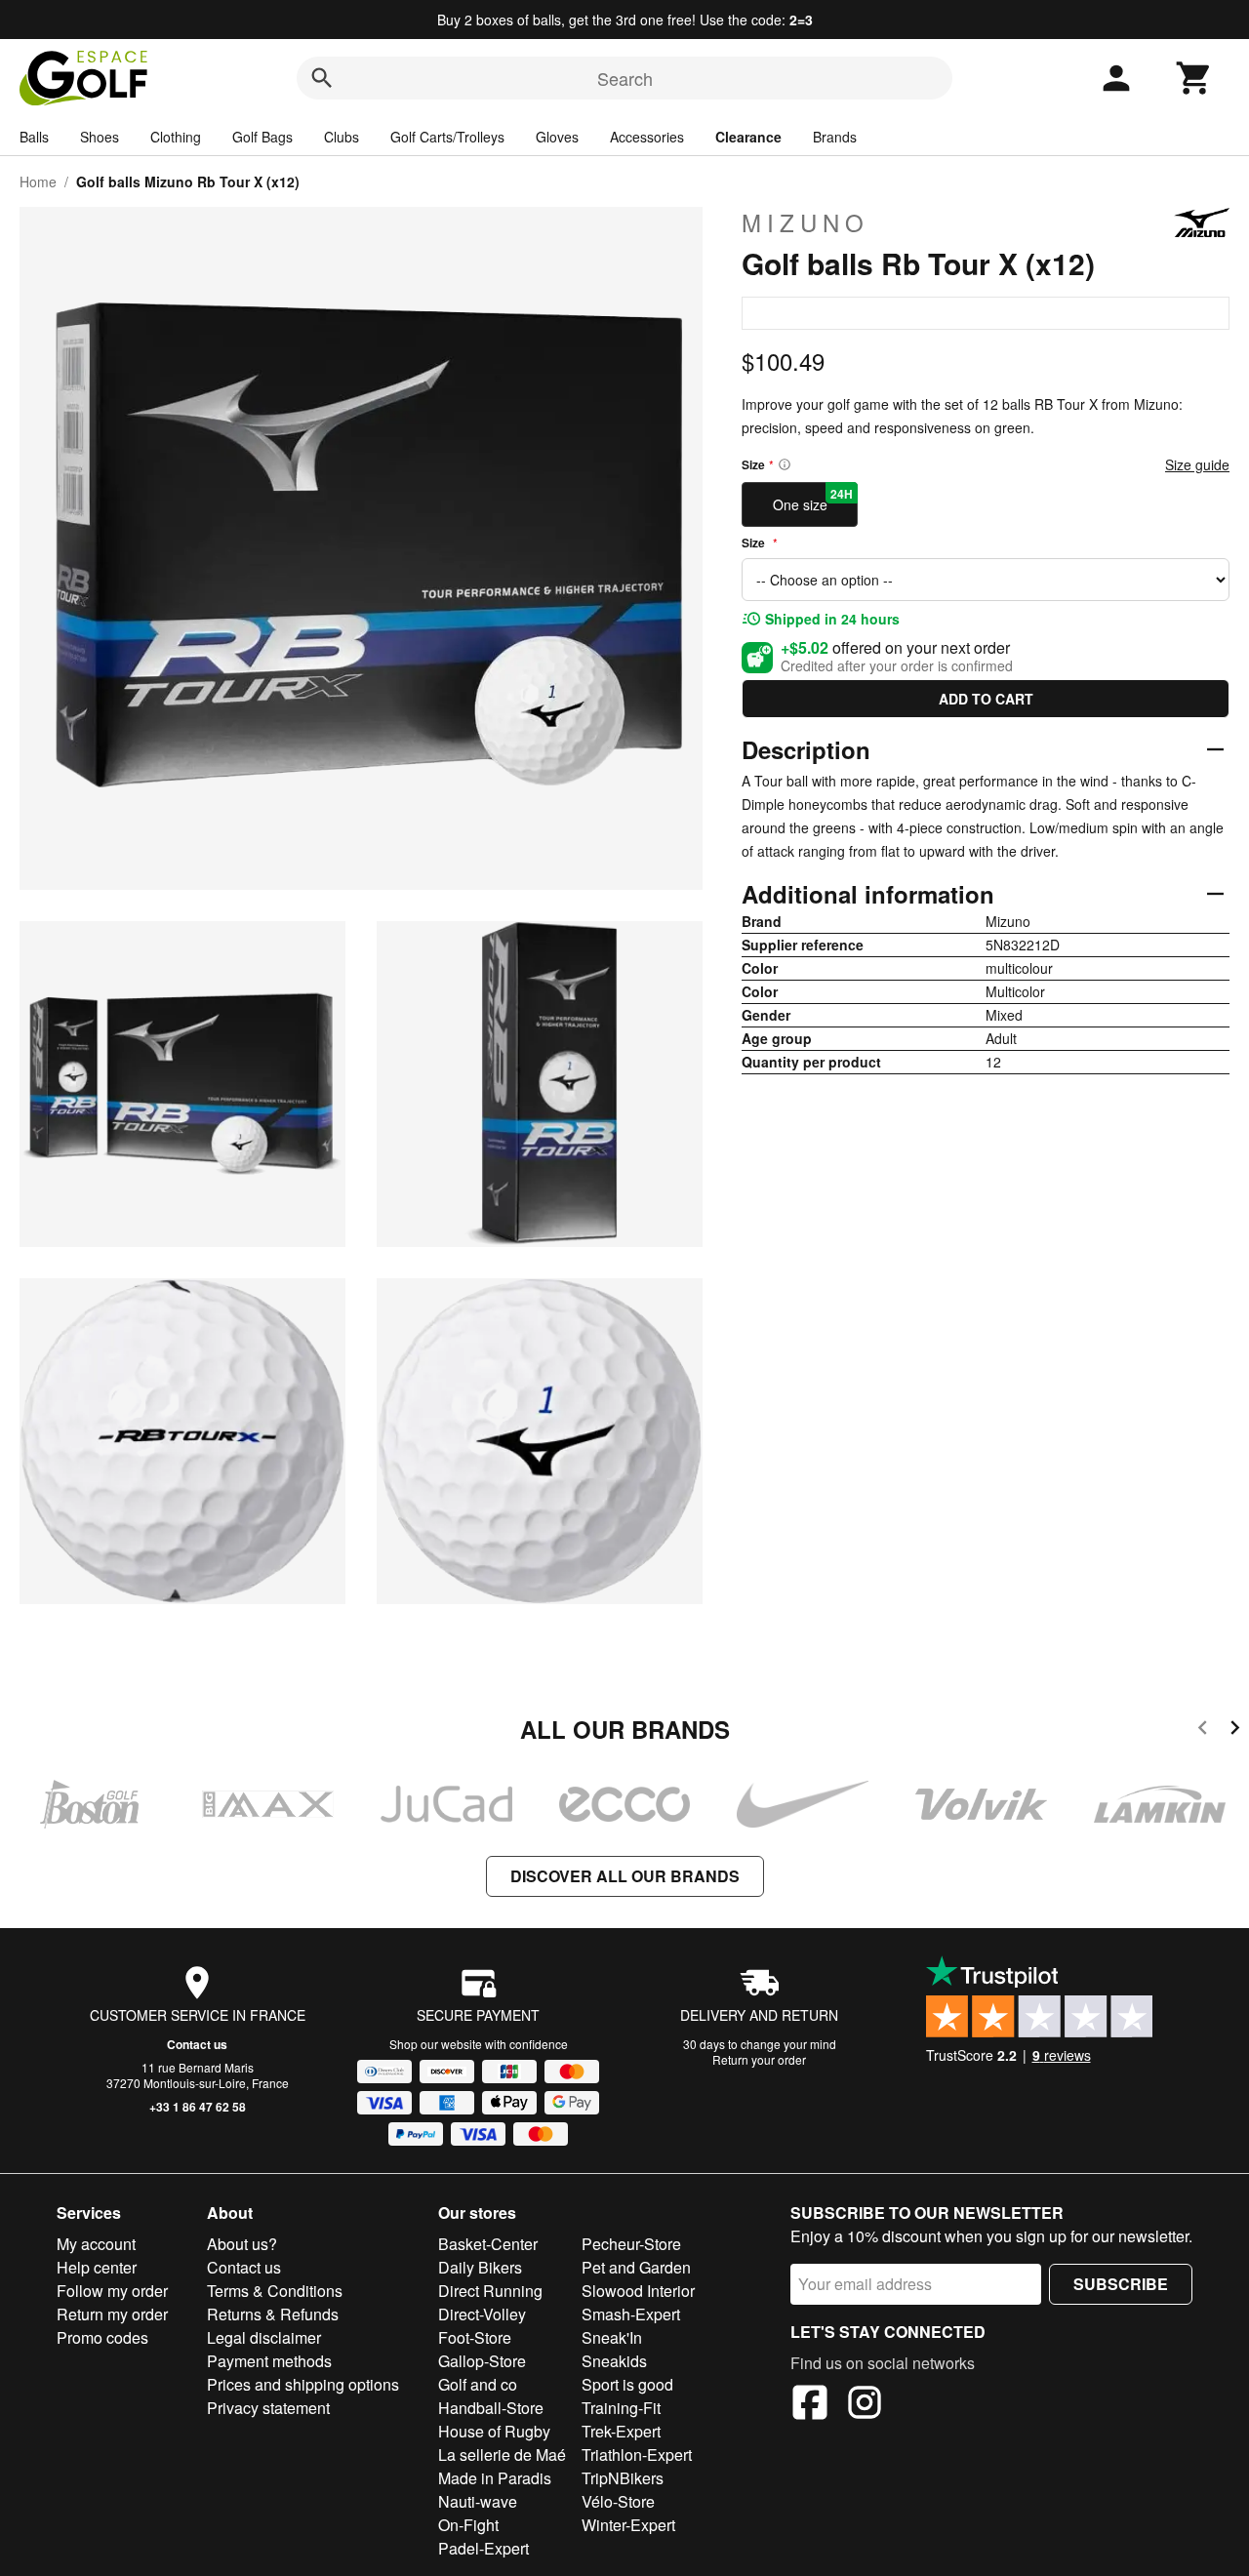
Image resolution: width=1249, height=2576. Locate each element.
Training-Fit (621, 2408)
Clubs (342, 137)
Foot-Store (475, 2337)
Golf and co (478, 2384)
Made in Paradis (495, 2478)
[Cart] (1194, 78)
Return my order (112, 2314)
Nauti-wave (478, 2501)
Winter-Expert (628, 2525)
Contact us (197, 2044)
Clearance (748, 137)
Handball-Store (491, 2408)
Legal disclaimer (264, 2337)
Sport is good (627, 2384)
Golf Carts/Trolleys (447, 137)
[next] (1235, 1731)
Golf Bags (262, 137)
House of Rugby (494, 2431)
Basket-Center (488, 2244)
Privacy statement (268, 2408)
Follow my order (112, 2291)
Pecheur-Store (631, 2244)
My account (96, 2244)
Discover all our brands (625, 1876)
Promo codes (102, 2337)
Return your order (759, 2059)
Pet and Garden (636, 2267)
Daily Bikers (480, 2267)
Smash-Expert (631, 2314)
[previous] (1203, 1731)
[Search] (322, 78)
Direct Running (490, 2291)
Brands (835, 137)
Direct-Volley (482, 2314)
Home (38, 181)
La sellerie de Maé (502, 2455)
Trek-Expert (621, 2431)
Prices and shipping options (303, 2384)
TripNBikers (623, 2478)
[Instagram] (865, 2405)
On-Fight (468, 2525)
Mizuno (806, 222)
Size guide (1197, 464)
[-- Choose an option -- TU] (986, 580)
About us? (242, 2244)
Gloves (557, 137)
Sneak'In (612, 2337)
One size (813, 500)
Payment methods (269, 2361)
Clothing (176, 137)
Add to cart (986, 699)
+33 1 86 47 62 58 (198, 2107)
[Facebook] (810, 2405)
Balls (34, 137)
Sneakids (614, 2361)
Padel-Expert (483, 2548)
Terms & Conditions (275, 2291)
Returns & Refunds (273, 2314)
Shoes (100, 137)
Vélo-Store (618, 2501)
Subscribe (1121, 2284)
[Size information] (785, 464)
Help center (97, 2267)
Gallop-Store (482, 2361)
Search (625, 78)
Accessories (647, 137)
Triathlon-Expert (637, 2455)
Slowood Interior (638, 2291)
